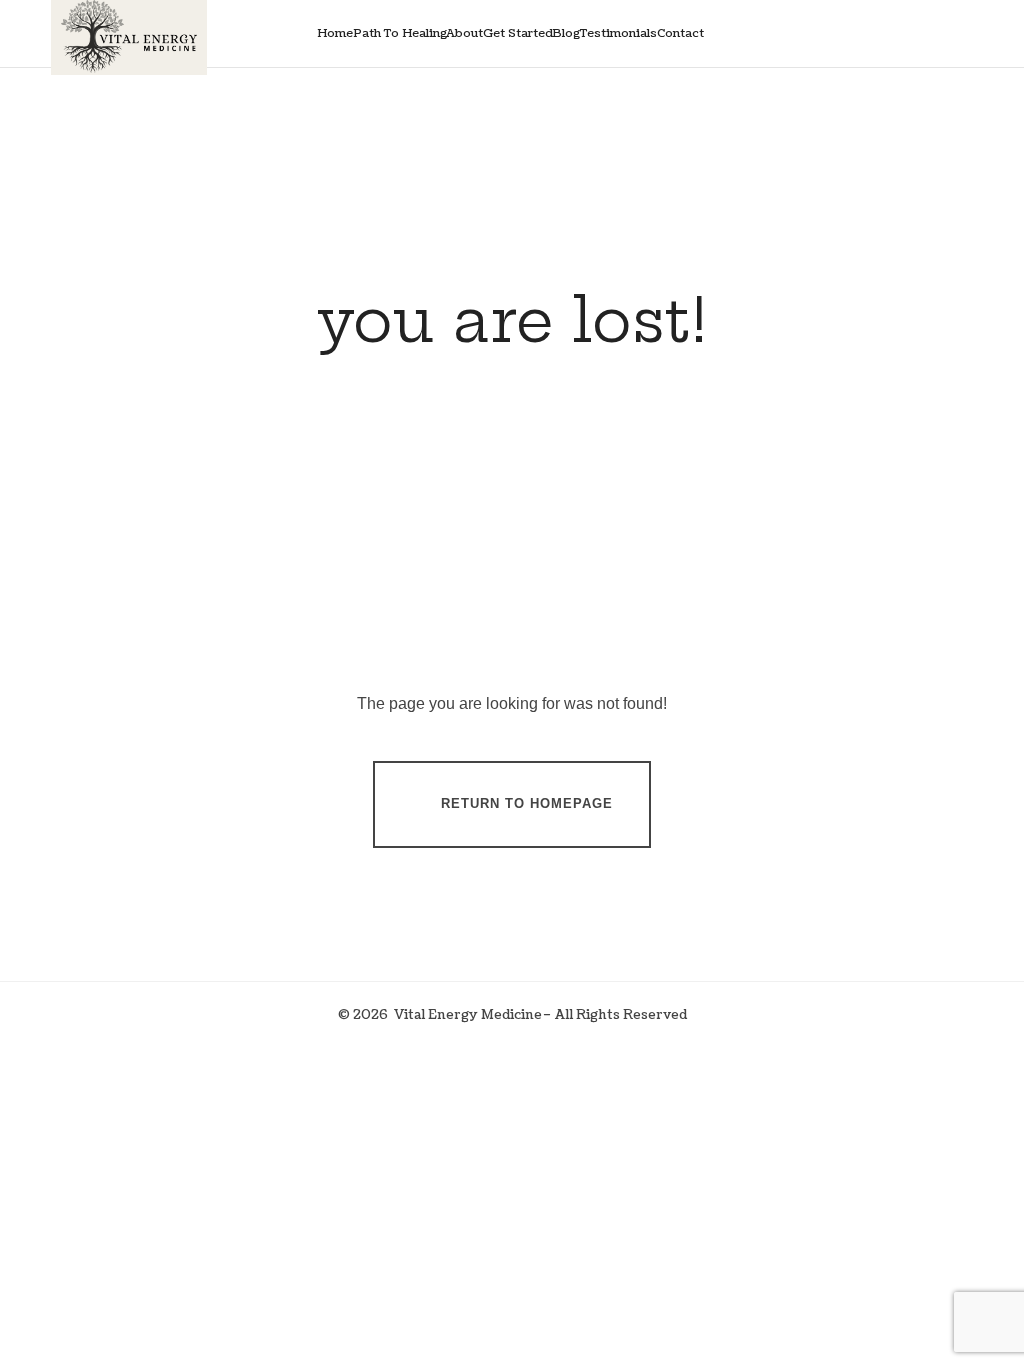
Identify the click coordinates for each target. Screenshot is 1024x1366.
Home (335, 33)
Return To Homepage (527, 803)
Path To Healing (400, 33)
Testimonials (618, 33)
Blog (566, 33)
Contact (680, 33)
